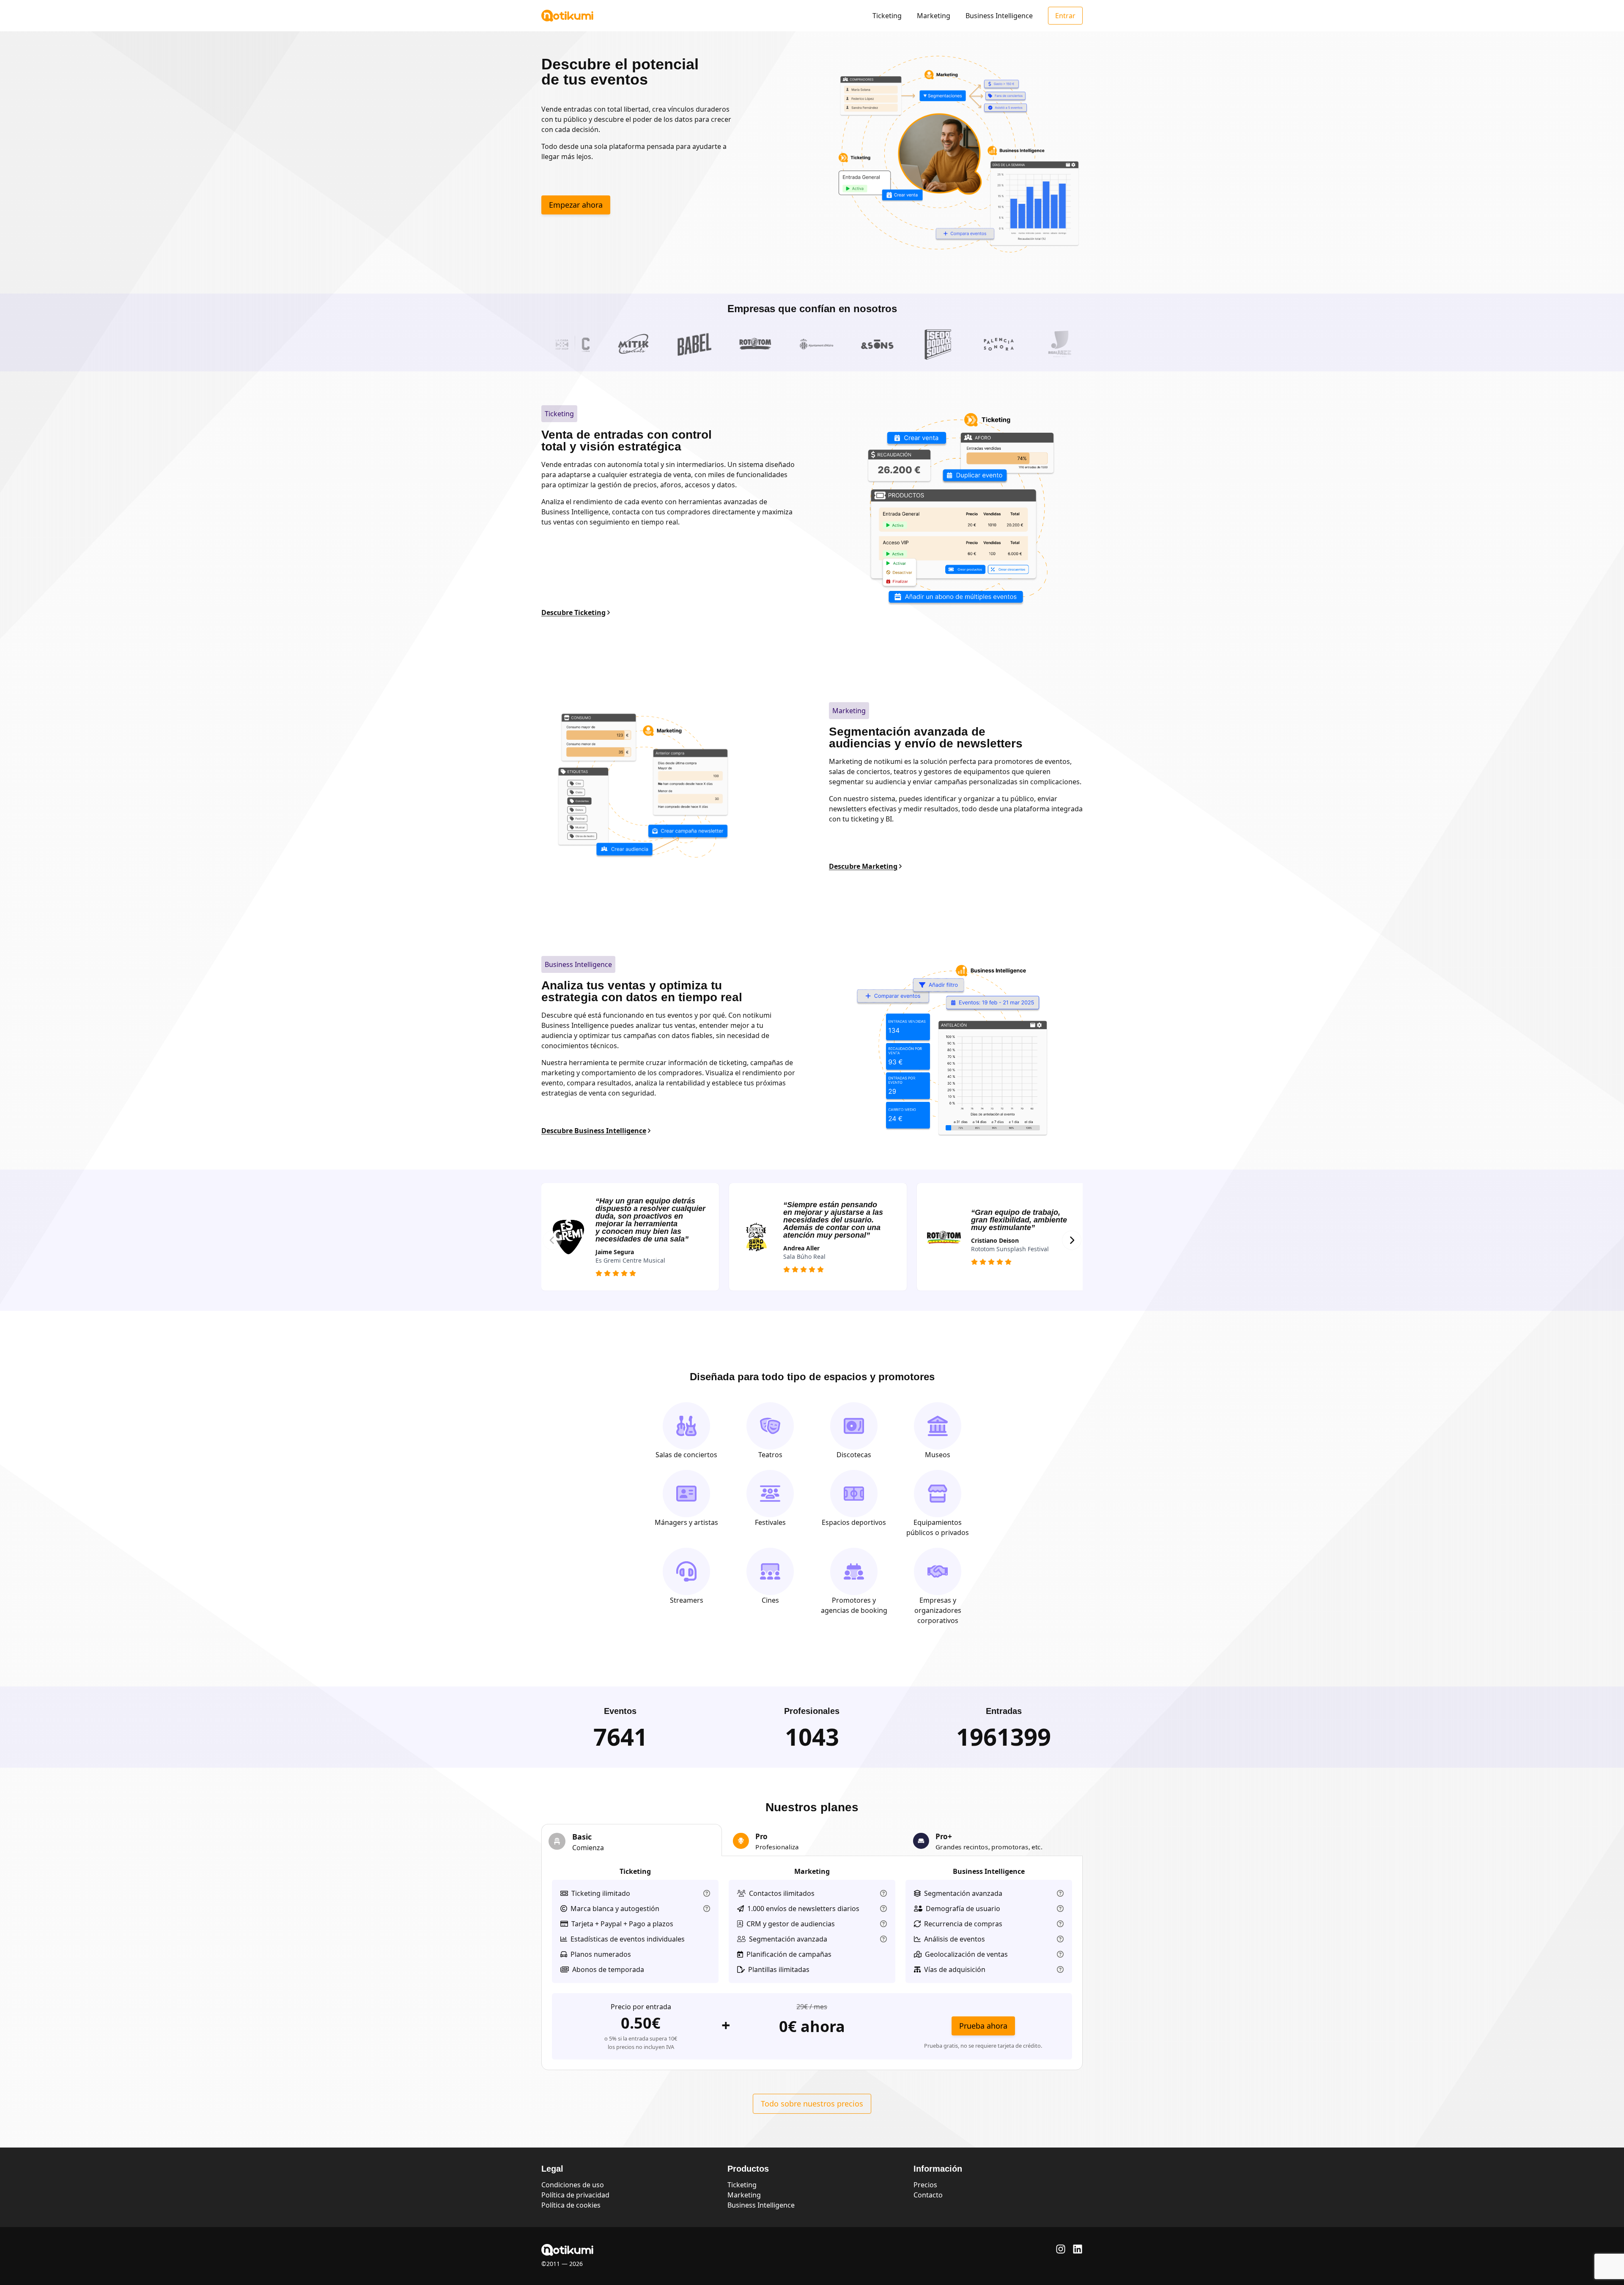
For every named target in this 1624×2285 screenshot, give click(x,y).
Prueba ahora (983, 2026)
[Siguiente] (1072, 1240)
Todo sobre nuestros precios (812, 2104)
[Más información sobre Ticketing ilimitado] (707, 1893)
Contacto (928, 2195)
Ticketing (887, 16)
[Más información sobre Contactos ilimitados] (883, 1893)
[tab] (632, 1840)
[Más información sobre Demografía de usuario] (1060, 1909)
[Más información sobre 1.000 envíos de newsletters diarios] (883, 1909)
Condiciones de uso (573, 2185)
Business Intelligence (999, 16)
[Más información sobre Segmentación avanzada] (883, 1939)
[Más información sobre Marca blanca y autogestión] (707, 1909)
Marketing (934, 16)
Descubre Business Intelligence (594, 1131)
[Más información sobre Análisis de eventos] (1060, 1939)
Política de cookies (571, 2205)
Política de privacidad (575, 2195)
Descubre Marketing (863, 866)
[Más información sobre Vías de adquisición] (1060, 1969)
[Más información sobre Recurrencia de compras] (1060, 1924)
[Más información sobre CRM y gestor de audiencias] (883, 1924)
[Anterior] (552, 1240)
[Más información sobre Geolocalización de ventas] (1060, 1954)
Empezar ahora (576, 205)
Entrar (1065, 16)
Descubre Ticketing (573, 612)
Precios (925, 2185)
